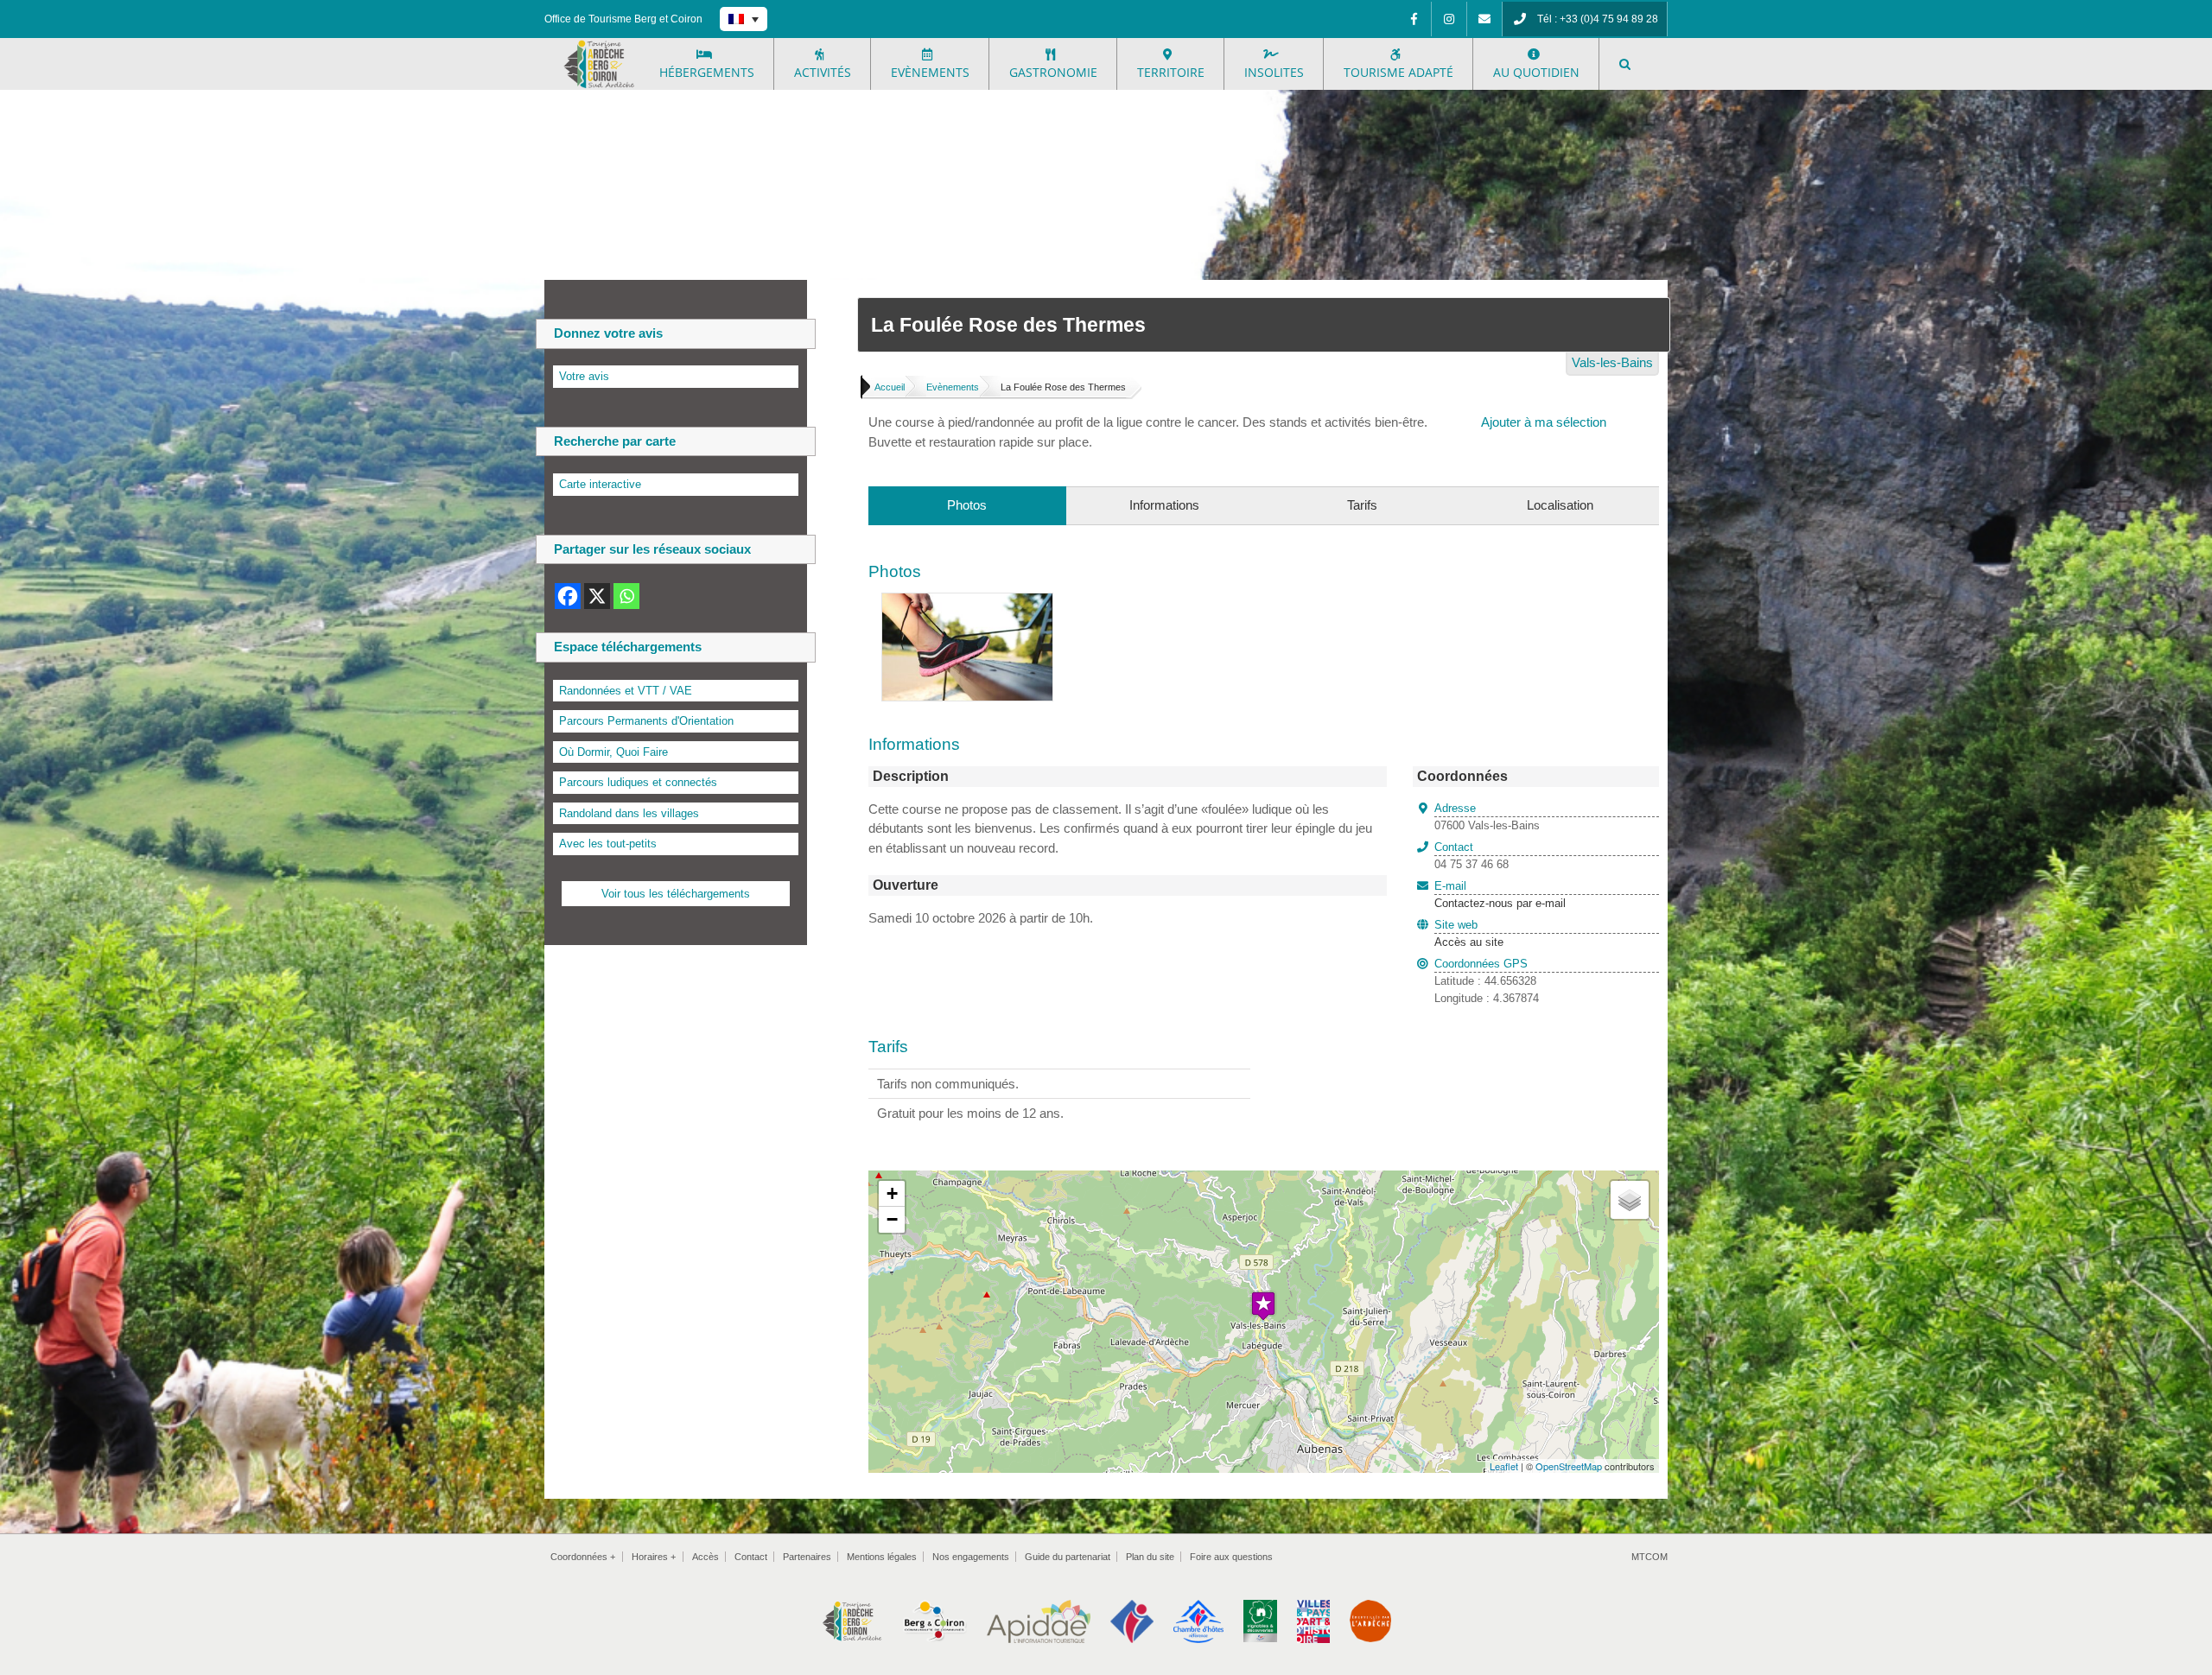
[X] (597, 596)
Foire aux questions (1231, 1557)
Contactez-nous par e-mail (1500, 895)
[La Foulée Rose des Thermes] (967, 603)
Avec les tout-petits (608, 844)
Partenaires (807, 1557)
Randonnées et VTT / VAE (626, 691)
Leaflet (1504, 1466)
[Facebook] (1414, 19)
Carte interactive (600, 484)
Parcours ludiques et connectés (638, 782)
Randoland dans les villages (629, 813)
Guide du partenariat (1068, 1557)
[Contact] (1484, 19)
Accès (706, 1557)
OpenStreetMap (1569, 1466)
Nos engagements (971, 1557)
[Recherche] (1625, 64)
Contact (751, 1557)
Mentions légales (882, 1557)
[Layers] (1630, 1200)
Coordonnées (583, 1557)
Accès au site (1469, 942)
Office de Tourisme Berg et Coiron (623, 19)
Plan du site (1150, 1557)
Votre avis (584, 376)
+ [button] (892, 1193)
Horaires (654, 1557)
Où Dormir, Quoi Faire (613, 752)
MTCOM (1649, 1557)
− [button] (892, 1219)
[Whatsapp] (626, 596)
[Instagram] (1449, 19)
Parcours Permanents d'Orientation (646, 721)
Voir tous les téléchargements (676, 894)
